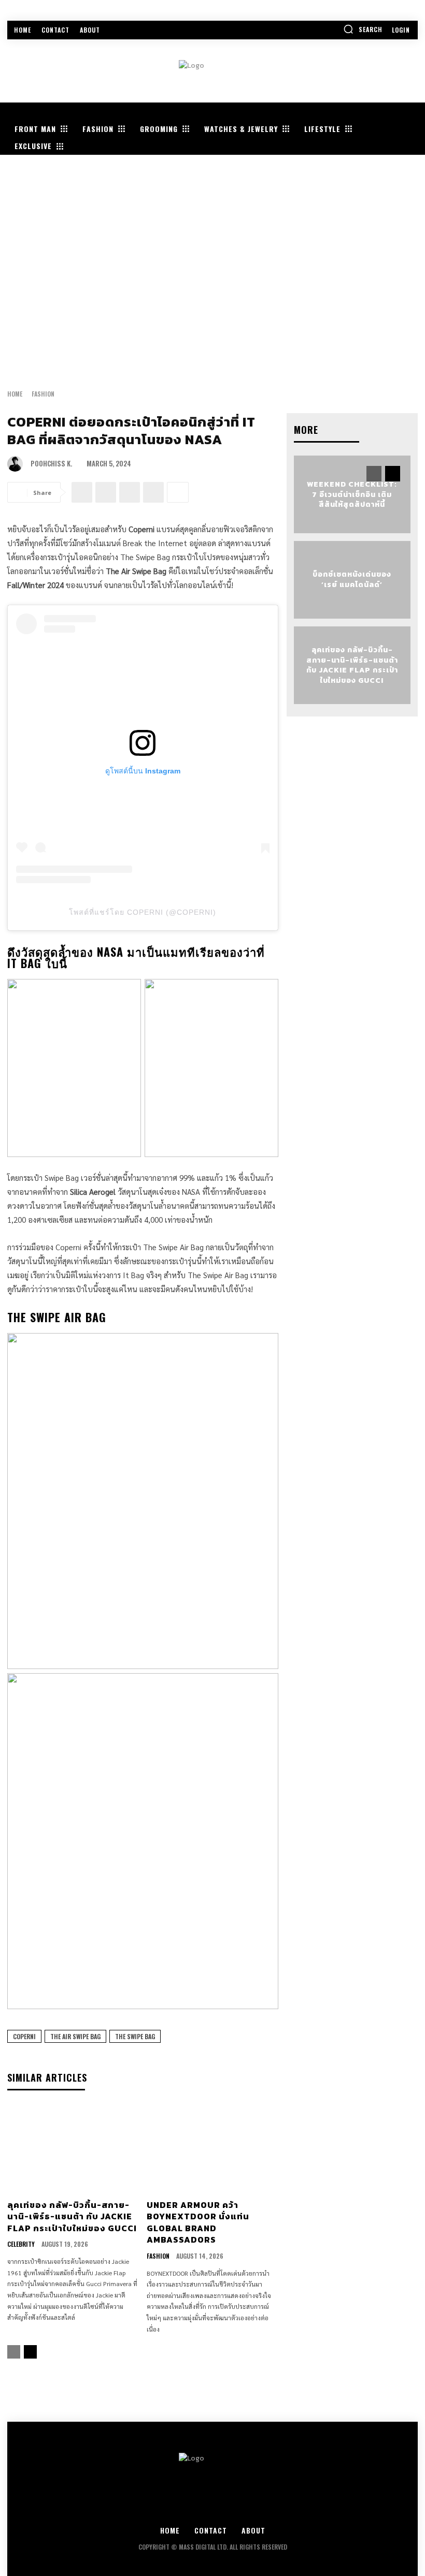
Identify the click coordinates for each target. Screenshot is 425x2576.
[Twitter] (213, 2509)
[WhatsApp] (153, 492)
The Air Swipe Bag (75, 2036)
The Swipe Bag (135, 2036)
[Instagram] (184, 2509)
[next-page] (30, 2352)
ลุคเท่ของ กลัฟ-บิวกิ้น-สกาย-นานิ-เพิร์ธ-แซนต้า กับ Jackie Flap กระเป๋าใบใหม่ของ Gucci (72, 2216)
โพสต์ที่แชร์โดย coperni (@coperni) (143, 912)
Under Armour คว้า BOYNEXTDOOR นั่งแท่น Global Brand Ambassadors (198, 2222)
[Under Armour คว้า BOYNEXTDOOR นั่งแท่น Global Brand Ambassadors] (212, 2149)
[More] (178, 492)
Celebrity (21, 2244)
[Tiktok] (270, 2509)
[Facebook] (82, 492)
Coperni (24, 2036)
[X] (106, 492)
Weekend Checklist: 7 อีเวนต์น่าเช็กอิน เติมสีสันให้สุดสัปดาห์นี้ (352, 494)
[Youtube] (241, 2509)
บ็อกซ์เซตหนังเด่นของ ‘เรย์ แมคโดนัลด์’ (352, 580)
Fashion (43, 394)
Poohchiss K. (51, 464)
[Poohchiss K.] (18, 464)
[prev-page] (14, 2352)
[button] (363, 29)
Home (15, 394)
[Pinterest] (130, 492)
